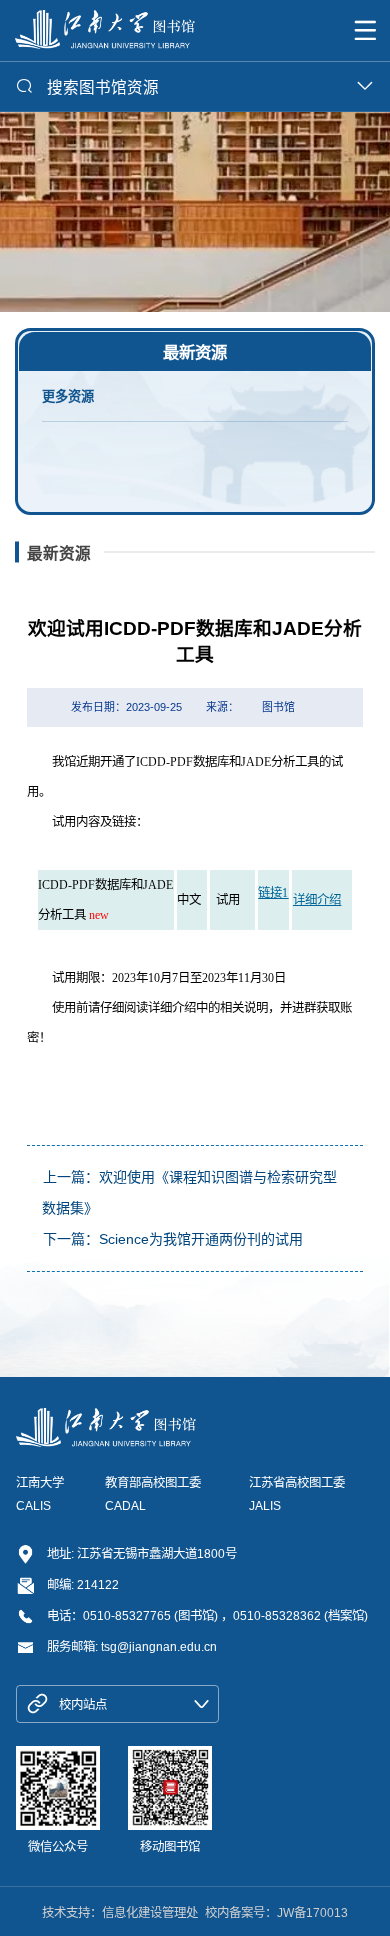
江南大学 (40, 1483)
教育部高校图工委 (153, 1483)
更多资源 (68, 396)
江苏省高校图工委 (297, 1483)
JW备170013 (312, 1913)
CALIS (33, 1506)
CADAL (125, 1506)
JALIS (265, 1506)
